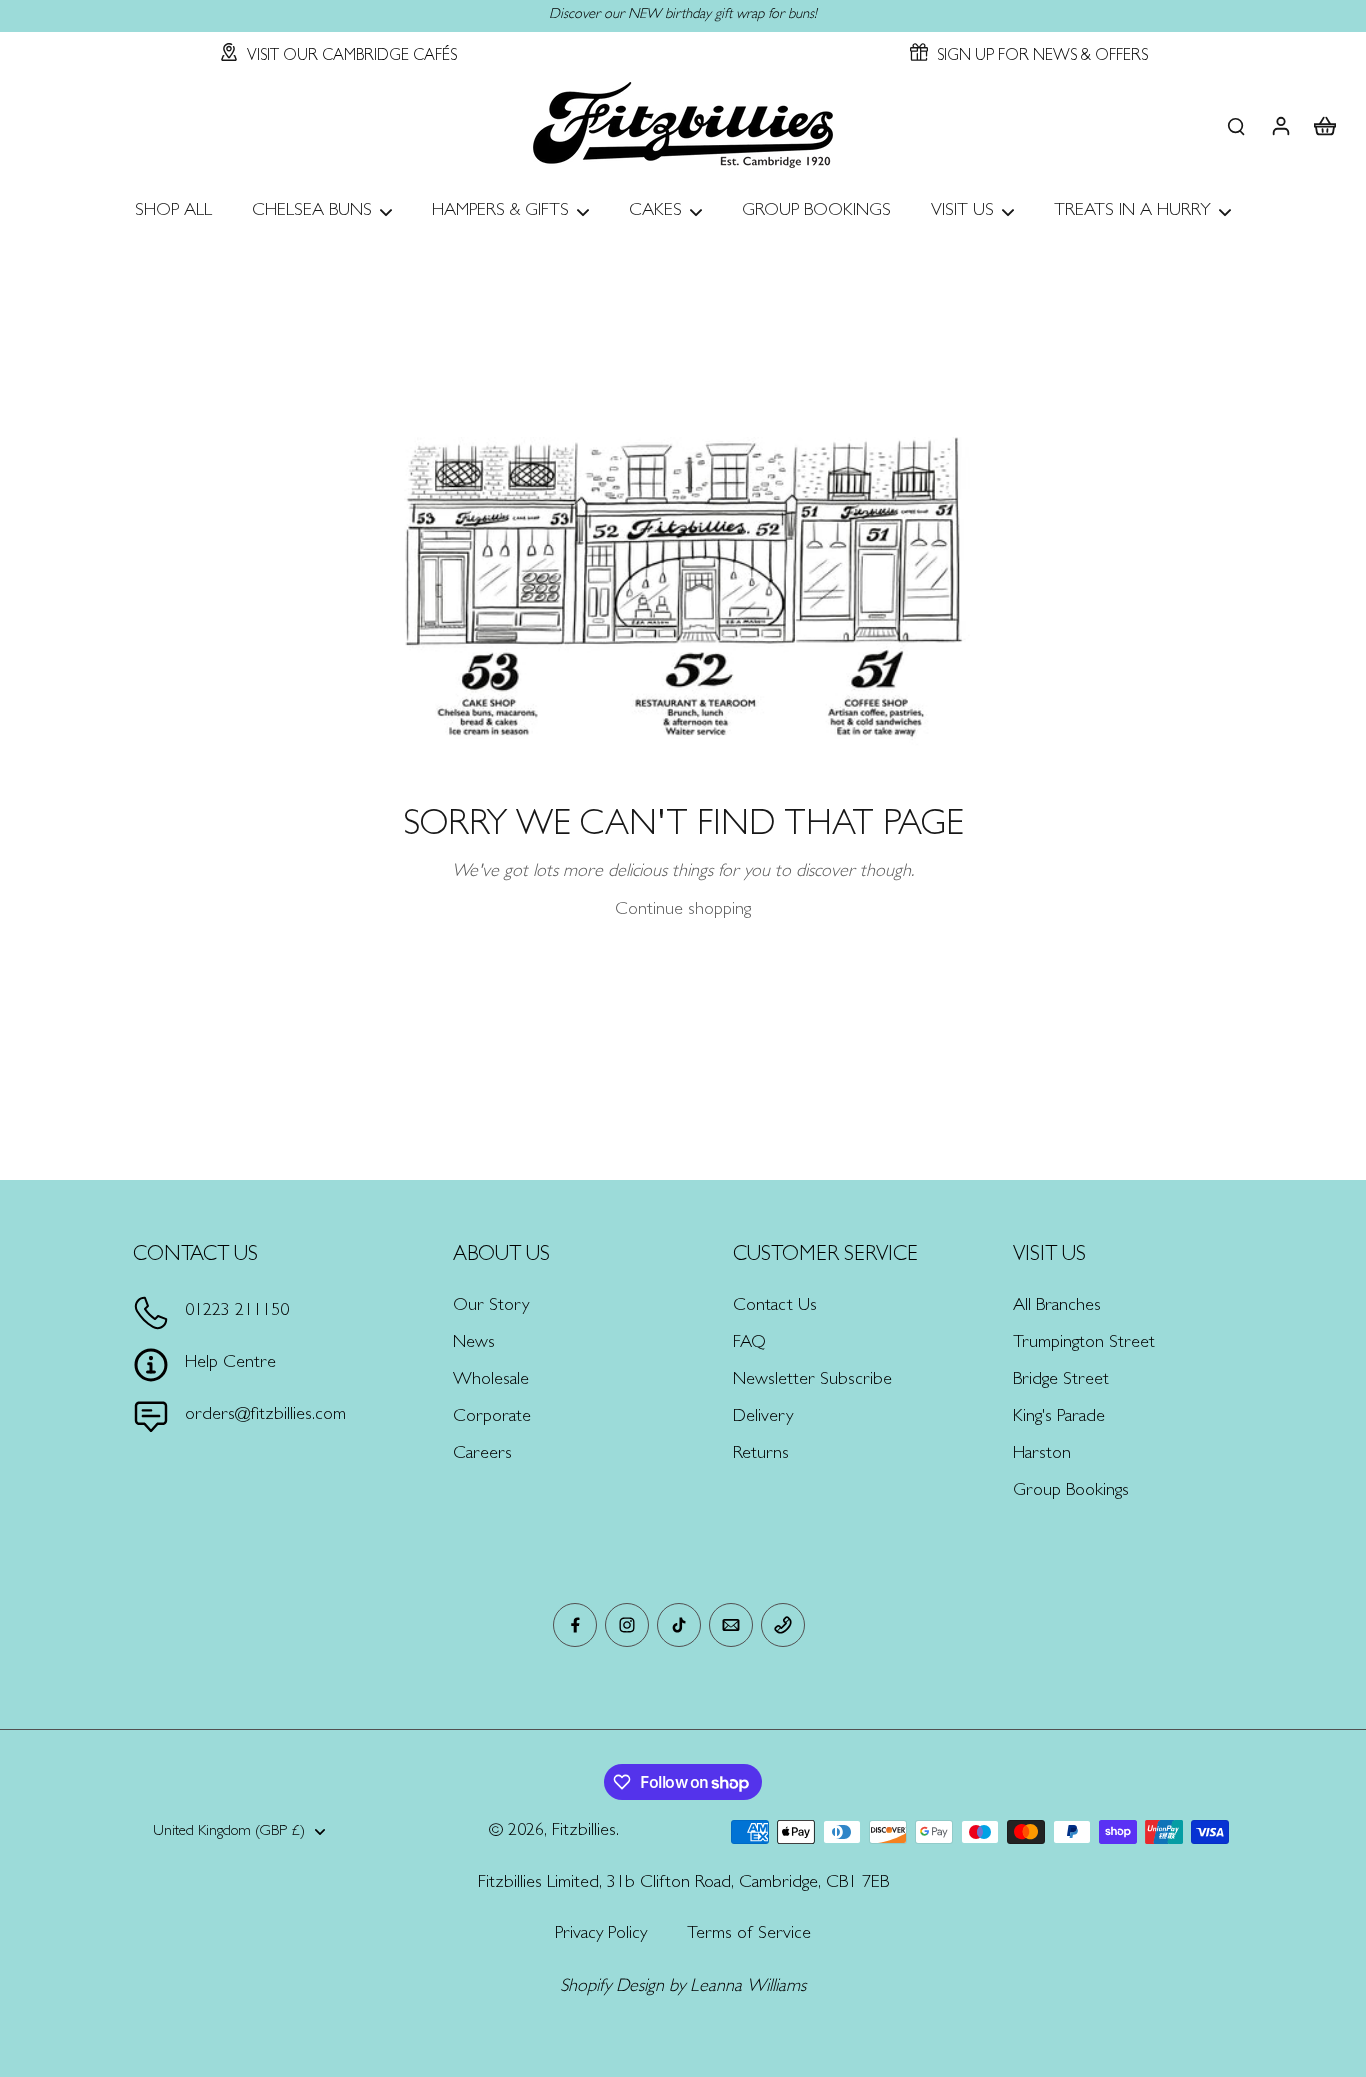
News (474, 1344)
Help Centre (230, 1364)
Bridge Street (1061, 1381)
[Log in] (1280, 125)
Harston (1042, 1455)
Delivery (763, 1418)
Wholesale (491, 1381)
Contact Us (775, 1307)
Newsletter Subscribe (812, 1381)
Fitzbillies (584, 1832)
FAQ (749, 1344)
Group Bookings (1071, 1492)
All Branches (1057, 1307)
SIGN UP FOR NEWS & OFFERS (1042, 57)
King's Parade (1059, 1418)
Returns (761, 1455)
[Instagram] (627, 1625)
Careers (482, 1455)
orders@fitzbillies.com (265, 1416)
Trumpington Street (1084, 1344)
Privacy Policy (601, 1935)
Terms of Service (749, 1935)
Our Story (491, 1307)
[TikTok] (679, 1625)
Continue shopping (683, 911)
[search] (1236, 125)
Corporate (492, 1418)
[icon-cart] (1324, 125)
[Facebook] (575, 1625)
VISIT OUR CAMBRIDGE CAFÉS (352, 57)
